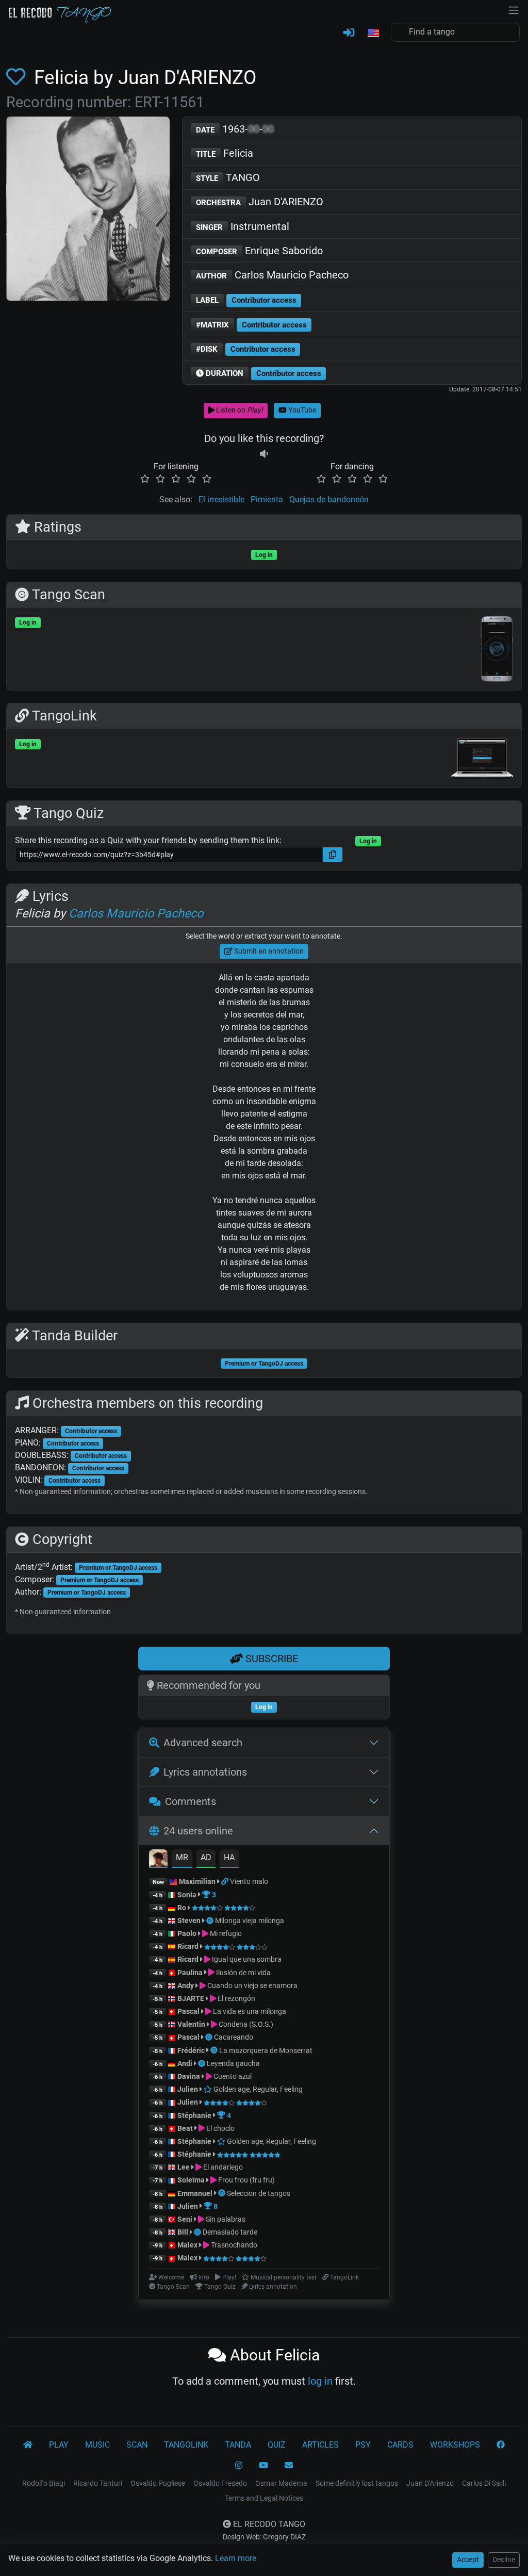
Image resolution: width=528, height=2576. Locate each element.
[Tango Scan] (211, 1921)
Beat (185, 2128)
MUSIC (97, 2445)
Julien (188, 2089)
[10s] (264, 454)
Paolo (187, 1933)
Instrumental (243, 226)
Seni (185, 2219)
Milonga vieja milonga (250, 1921)
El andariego (222, 2167)
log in (320, 2381)
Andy (186, 1986)
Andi (185, 2063)
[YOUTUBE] (263, 2466)
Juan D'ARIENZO (260, 202)
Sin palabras (225, 2219)
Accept (468, 2559)
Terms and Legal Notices (264, 2498)
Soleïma (191, 2180)
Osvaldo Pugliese (158, 2483)
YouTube (301, 410)
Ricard (188, 1946)
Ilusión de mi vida (243, 1973)
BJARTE (191, 1998)
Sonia (187, 1895)
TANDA (238, 2445)
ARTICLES (320, 2445)
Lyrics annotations (205, 1772)
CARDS (400, 2445)
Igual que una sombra (246, 1959)
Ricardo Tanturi (98, 2483)
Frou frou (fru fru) (246, 2180)
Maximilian (197, 1881)
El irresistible (221, 499)
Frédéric (191, 2050)
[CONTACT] (289, 2466)
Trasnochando (233, 2245)
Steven (189, 1921)
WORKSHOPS (455, 2445)
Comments (191, 1801)
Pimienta (267, 499)
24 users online (198, 1831)
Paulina (190, 1973)
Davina (189, 2076)
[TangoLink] (226, 1881)
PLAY (59, 2445)
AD (206, 1857)
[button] (373, 34)
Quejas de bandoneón (329, 499)
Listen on (239, 410)
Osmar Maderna (281, 2483)
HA (229, 1857)
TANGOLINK (186, 2445)
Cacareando (234, 2037)
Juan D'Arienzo (430, 2483)
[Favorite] (18, 77)
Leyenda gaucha (233, 2063)
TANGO (228, 177)
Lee (184, 2167)
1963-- (235, 129)
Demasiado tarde (230, 2232)
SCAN (137, 2445)
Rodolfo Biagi (44, 2483)
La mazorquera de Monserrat (266, 2050)
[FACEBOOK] (501, 2445)
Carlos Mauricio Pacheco (272, 275)
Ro (182, 1908)
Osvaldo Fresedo (220, 2483)
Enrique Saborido (259, 251)
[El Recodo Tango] (28, 2445)
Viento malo (249, 1881)
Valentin (191, 2024)
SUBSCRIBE (270, 1659)
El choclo (220, 2128)
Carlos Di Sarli (484, 2483)
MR (182, 1857)
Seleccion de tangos (259, 2193)
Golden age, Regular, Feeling (257, 2089)
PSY (363, 2445)
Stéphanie (195, 2115)
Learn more (236, 2558)
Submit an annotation (268, 951)
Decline (504, 2559)
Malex (187, 2245)
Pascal (188, 2011)
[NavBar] (514, 9)
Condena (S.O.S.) (245, 2024)
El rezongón (236, 1998)
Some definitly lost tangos (357, 2483)
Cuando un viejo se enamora (252, 1986)
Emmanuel (195, 2193)
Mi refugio (225, 1933)
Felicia (225, 153)
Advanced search (203, 1743)
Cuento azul (232, 2076)
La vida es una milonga (249, 2011)
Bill (183, 2232)
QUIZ (277, 2445)
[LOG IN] (349, 33)
